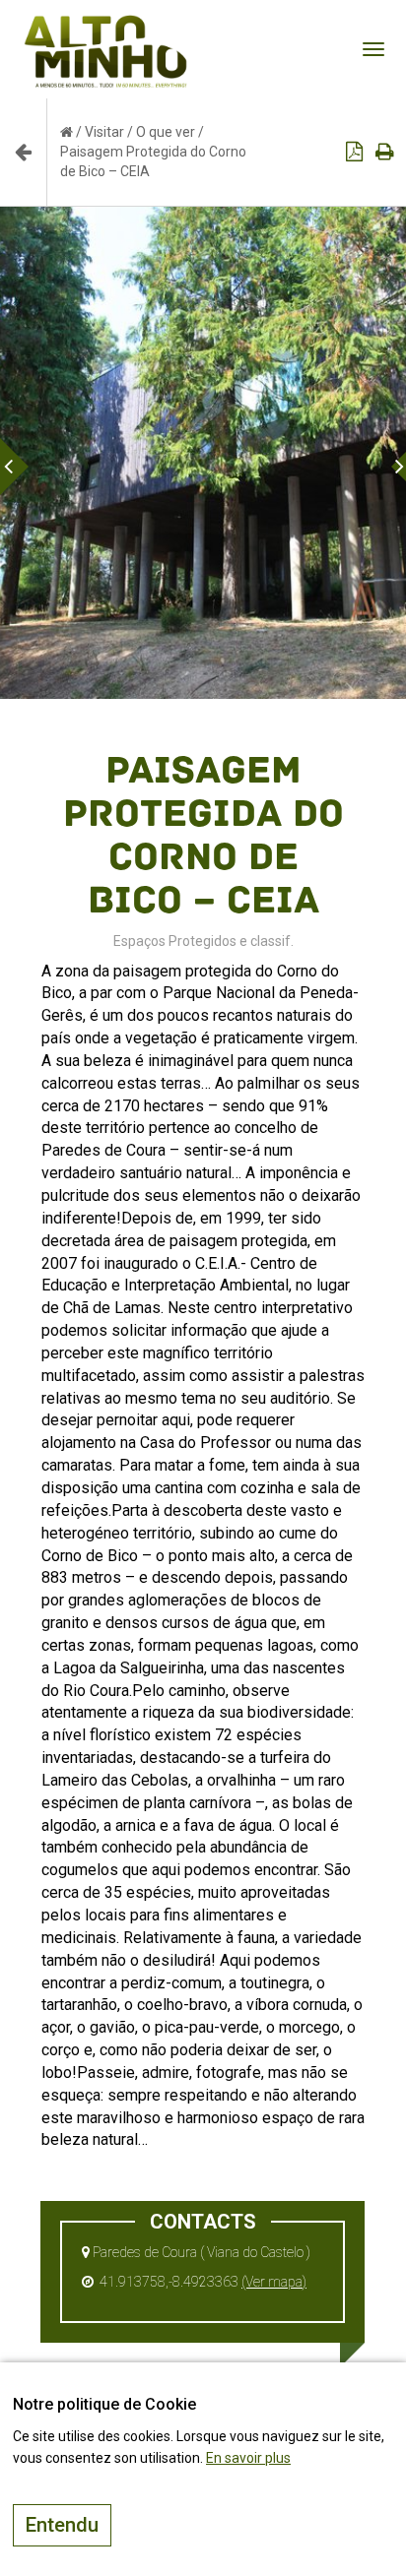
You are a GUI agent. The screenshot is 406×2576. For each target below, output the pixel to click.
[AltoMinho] (106, 25)
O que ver (166, 132)
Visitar (104, 132)
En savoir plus (248, 2458)
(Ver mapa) (274, 2282)
